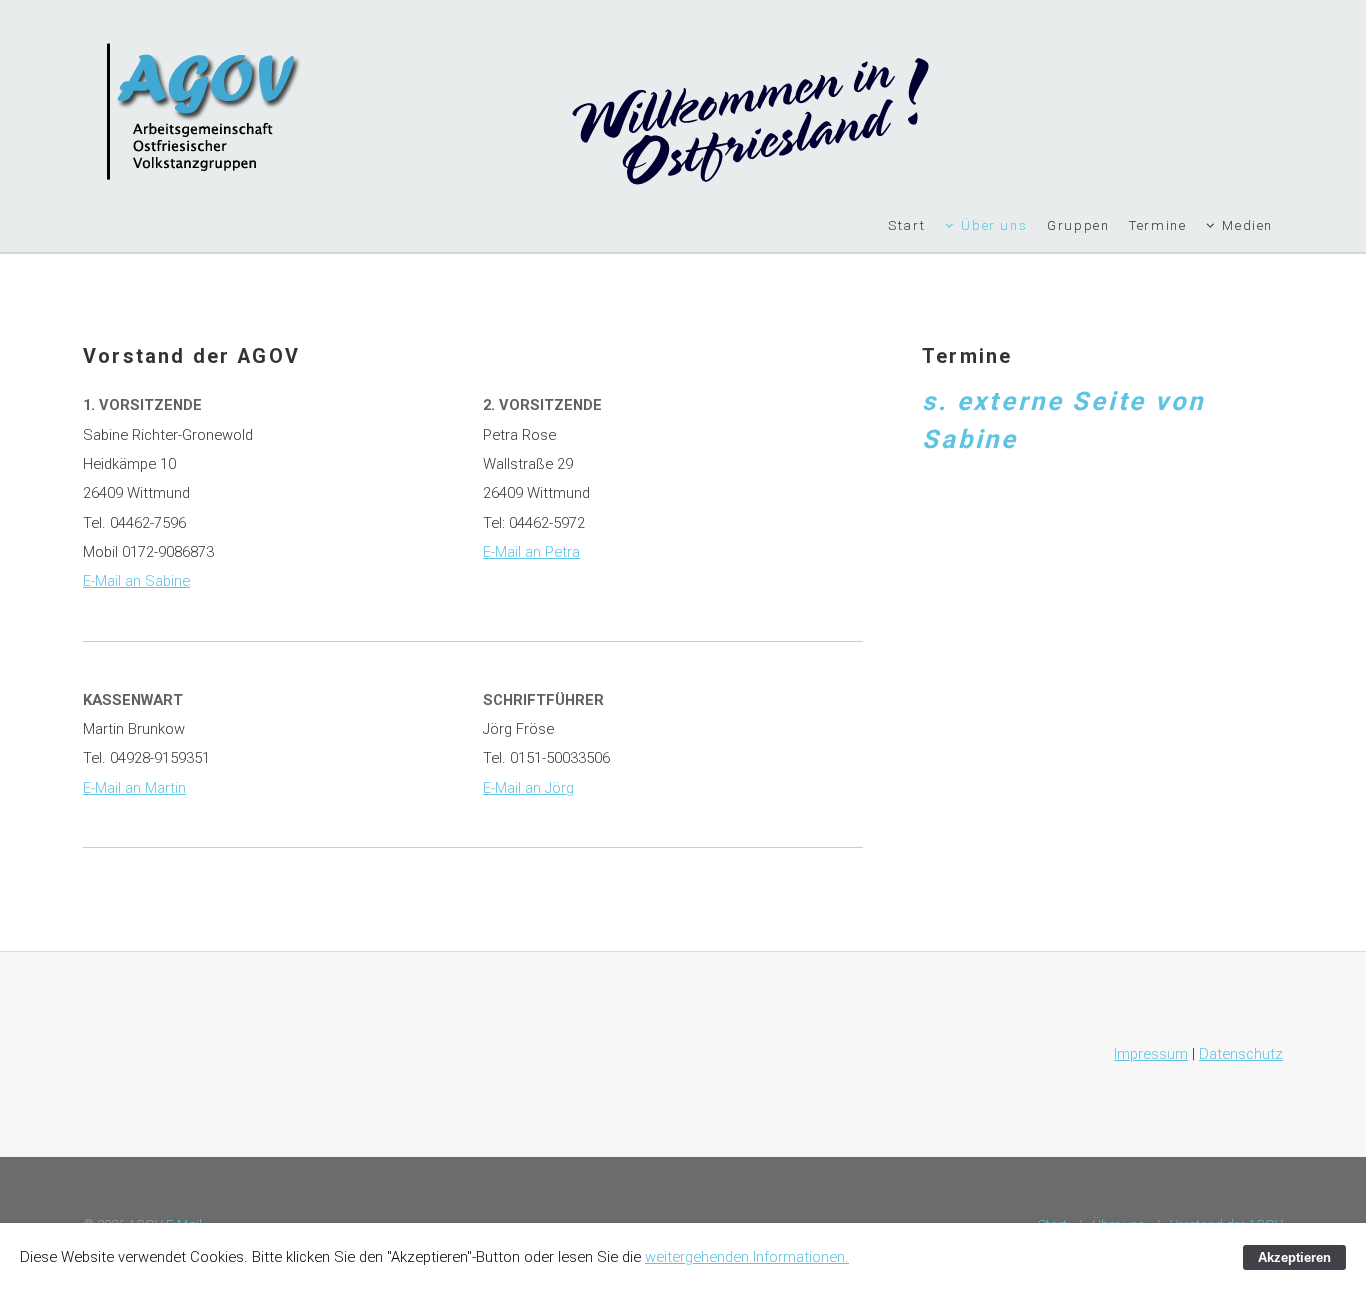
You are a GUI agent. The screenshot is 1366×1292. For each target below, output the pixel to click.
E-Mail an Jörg (528, 788)
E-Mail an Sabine (136, 581)
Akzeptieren (1294, 1257)
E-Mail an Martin (134, 788)
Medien (1247, 225)
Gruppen (1078, 225)
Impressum (1151, 1054)
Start (906, 225)
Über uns (994, 225)
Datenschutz (1241, 1054)
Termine (1157, 225)
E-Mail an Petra (531, 552)
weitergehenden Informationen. (747, 1257)
